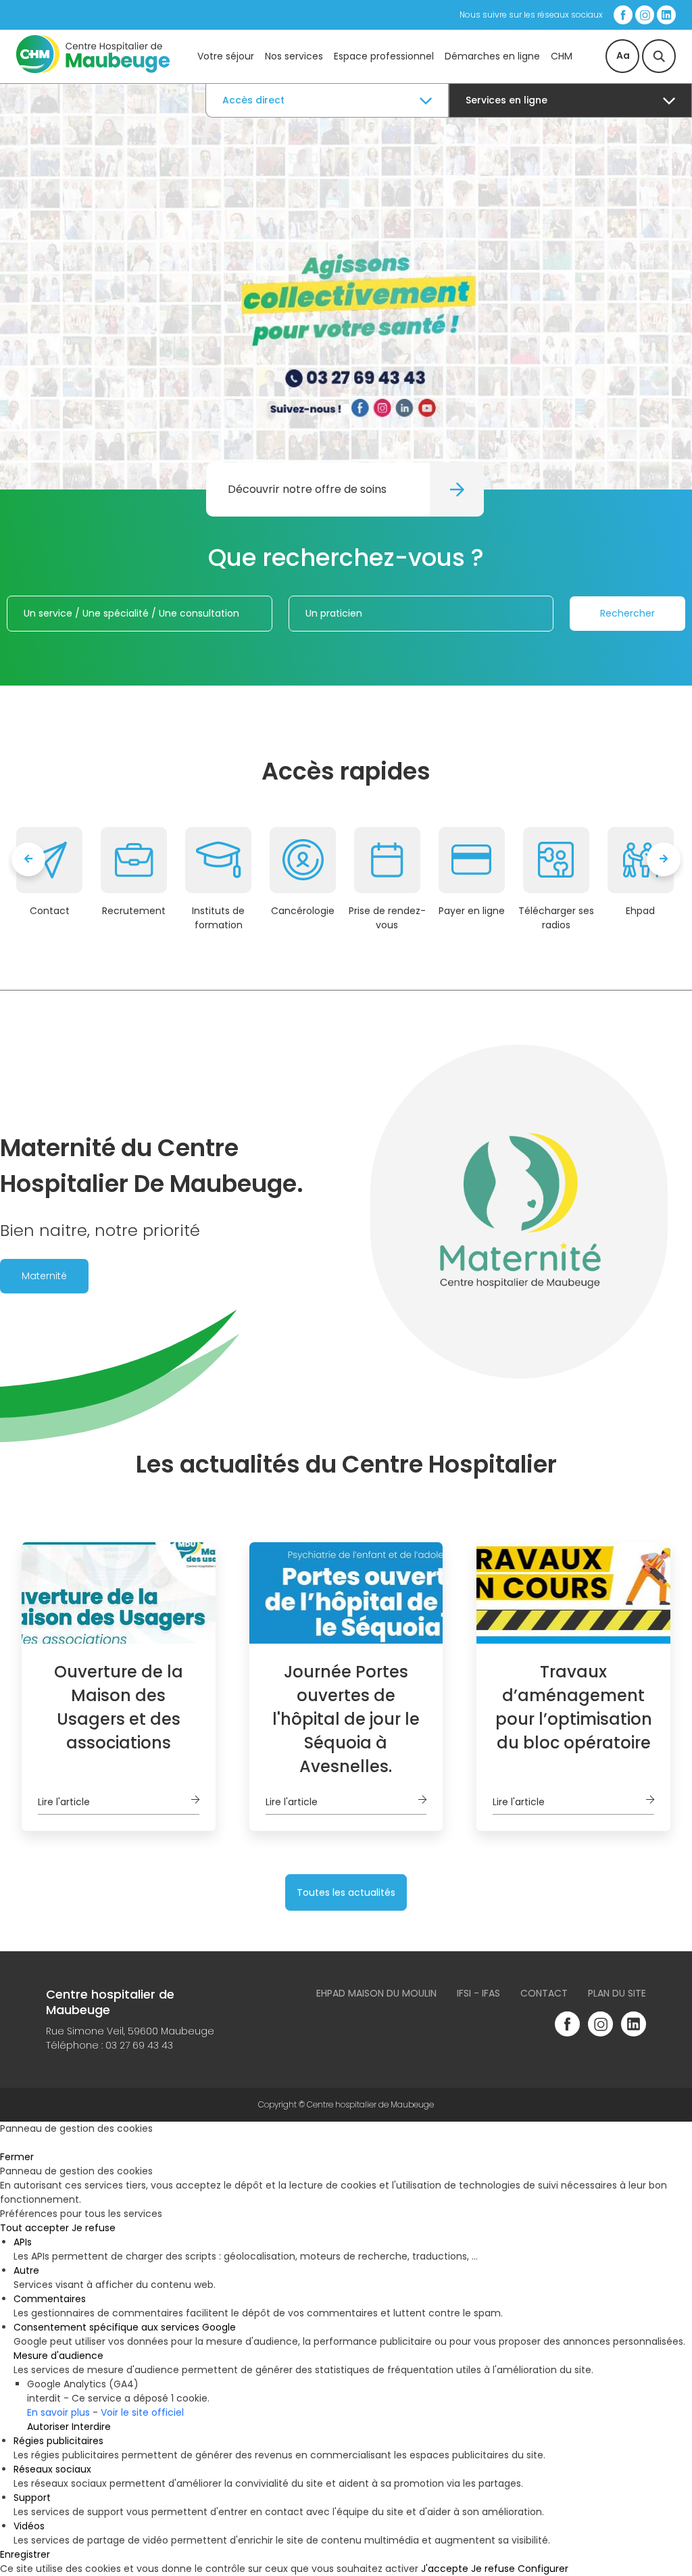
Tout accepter (34, 2228)
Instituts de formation (218, 918)
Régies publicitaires (58, 2441)
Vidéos (29, 2526)
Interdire (91, 2427)
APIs (23, 2242)
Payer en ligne (472, 911)
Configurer (543, 2569)
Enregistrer (25, 2554)
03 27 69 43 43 (139, 2045)
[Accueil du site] (93, 70)
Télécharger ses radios (556, 918)
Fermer (17, 2157)
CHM (562, 56)
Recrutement (134, 911)
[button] (346, 409)
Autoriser (48, 2427)
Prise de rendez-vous (387, 918)
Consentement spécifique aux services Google (125, 2327)
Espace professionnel (384, 56)
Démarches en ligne (492, 56)
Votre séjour (226, 56)
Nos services (294, 56)
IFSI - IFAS (478, 1993)
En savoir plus (58, 2412)
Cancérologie (303, 911)
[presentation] (28, 859)
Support (32, 2498)
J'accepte (445, 2569)
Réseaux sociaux (52, 2469)
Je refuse (94, 2228)
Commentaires (50, 2299)
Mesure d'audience (58, 2356)
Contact (50, 911)
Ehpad (640, 911)
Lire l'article (64, 1802)
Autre (26, 2270)
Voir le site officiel (142, 2412)
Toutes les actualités (346, 1892)
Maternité (44, 1276)
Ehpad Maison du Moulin (376, 1993)
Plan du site (617, 1993)
